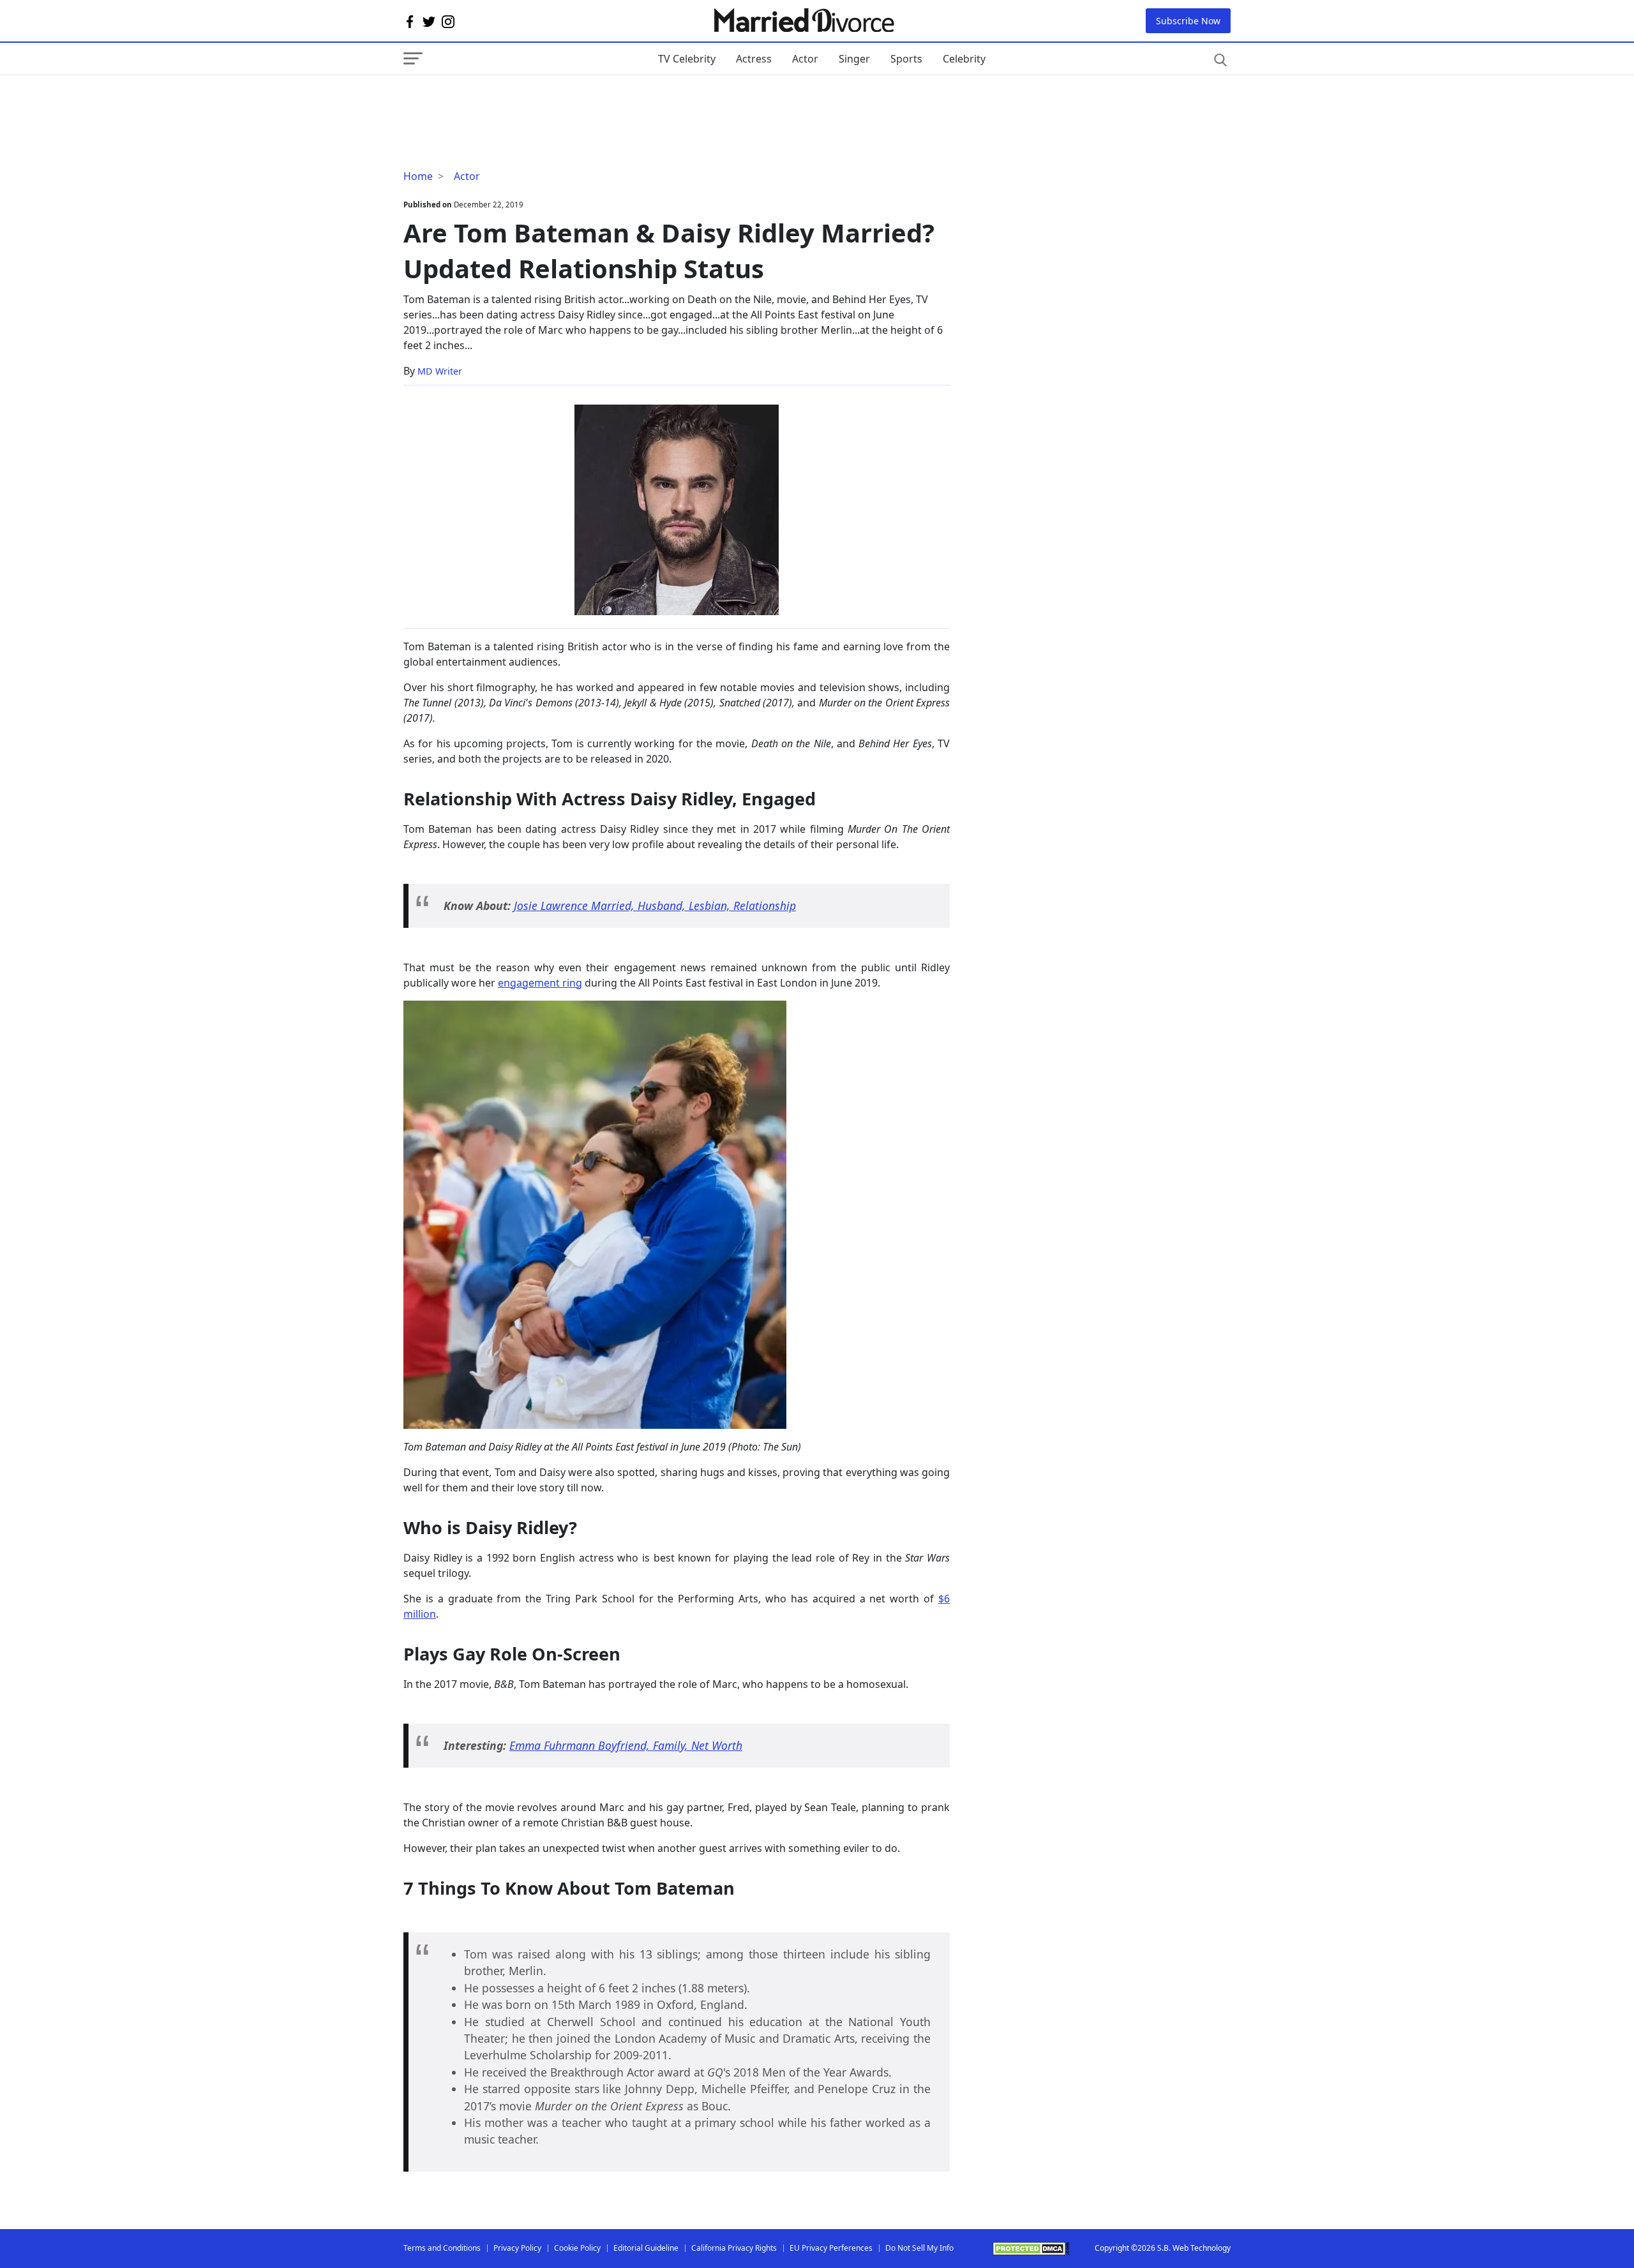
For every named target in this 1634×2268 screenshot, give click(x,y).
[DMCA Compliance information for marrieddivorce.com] (1031, 2249)
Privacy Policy (517, 2248)
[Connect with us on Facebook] (410, 21)
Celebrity (964, 59)
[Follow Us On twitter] (429, 21)
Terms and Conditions (442, 2248)
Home (418, 176)
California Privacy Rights (734, 2248)
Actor (805, 59)
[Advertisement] (506, 101)
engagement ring (540, 983)
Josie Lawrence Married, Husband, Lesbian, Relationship (655, 906)
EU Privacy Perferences (831, 2248)
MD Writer (440, 371)
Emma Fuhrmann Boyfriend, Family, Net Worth (626, 1745)
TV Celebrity (687, 59)
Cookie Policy (577, 2248)
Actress (754, 59)
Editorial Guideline (646, 2248)
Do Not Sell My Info (919, 2248)
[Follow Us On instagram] (448, 21)
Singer (854, 59)
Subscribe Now (1188, 21)
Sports (906, 59)
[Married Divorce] (803, 21)
